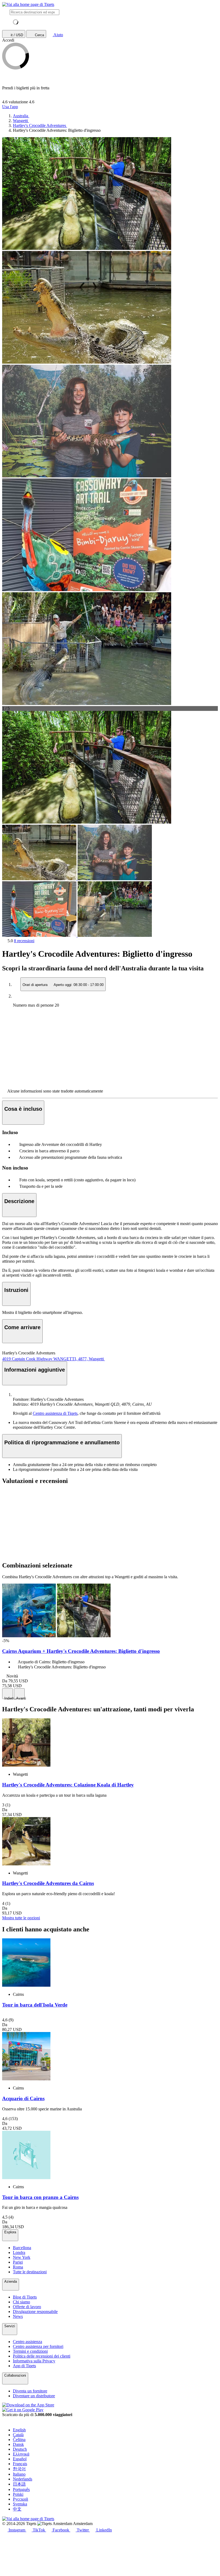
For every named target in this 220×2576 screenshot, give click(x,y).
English (19, 2430)
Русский (21, 2499)
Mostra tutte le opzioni (21, 1918)
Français (20, 2464)
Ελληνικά (21, 2454)
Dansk (18, 2444)
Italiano (19, 2474)
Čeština (19, 2440)
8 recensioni (24, 941)
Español (20, 2459)
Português (21, 2489)
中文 (17, 2509)
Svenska (20, 2504)
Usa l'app (10, 107)
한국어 (19, 2469)
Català (18, 2435)
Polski (18, 2494)
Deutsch (20, 2449)
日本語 (19, 2484)
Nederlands (23, 2479)
